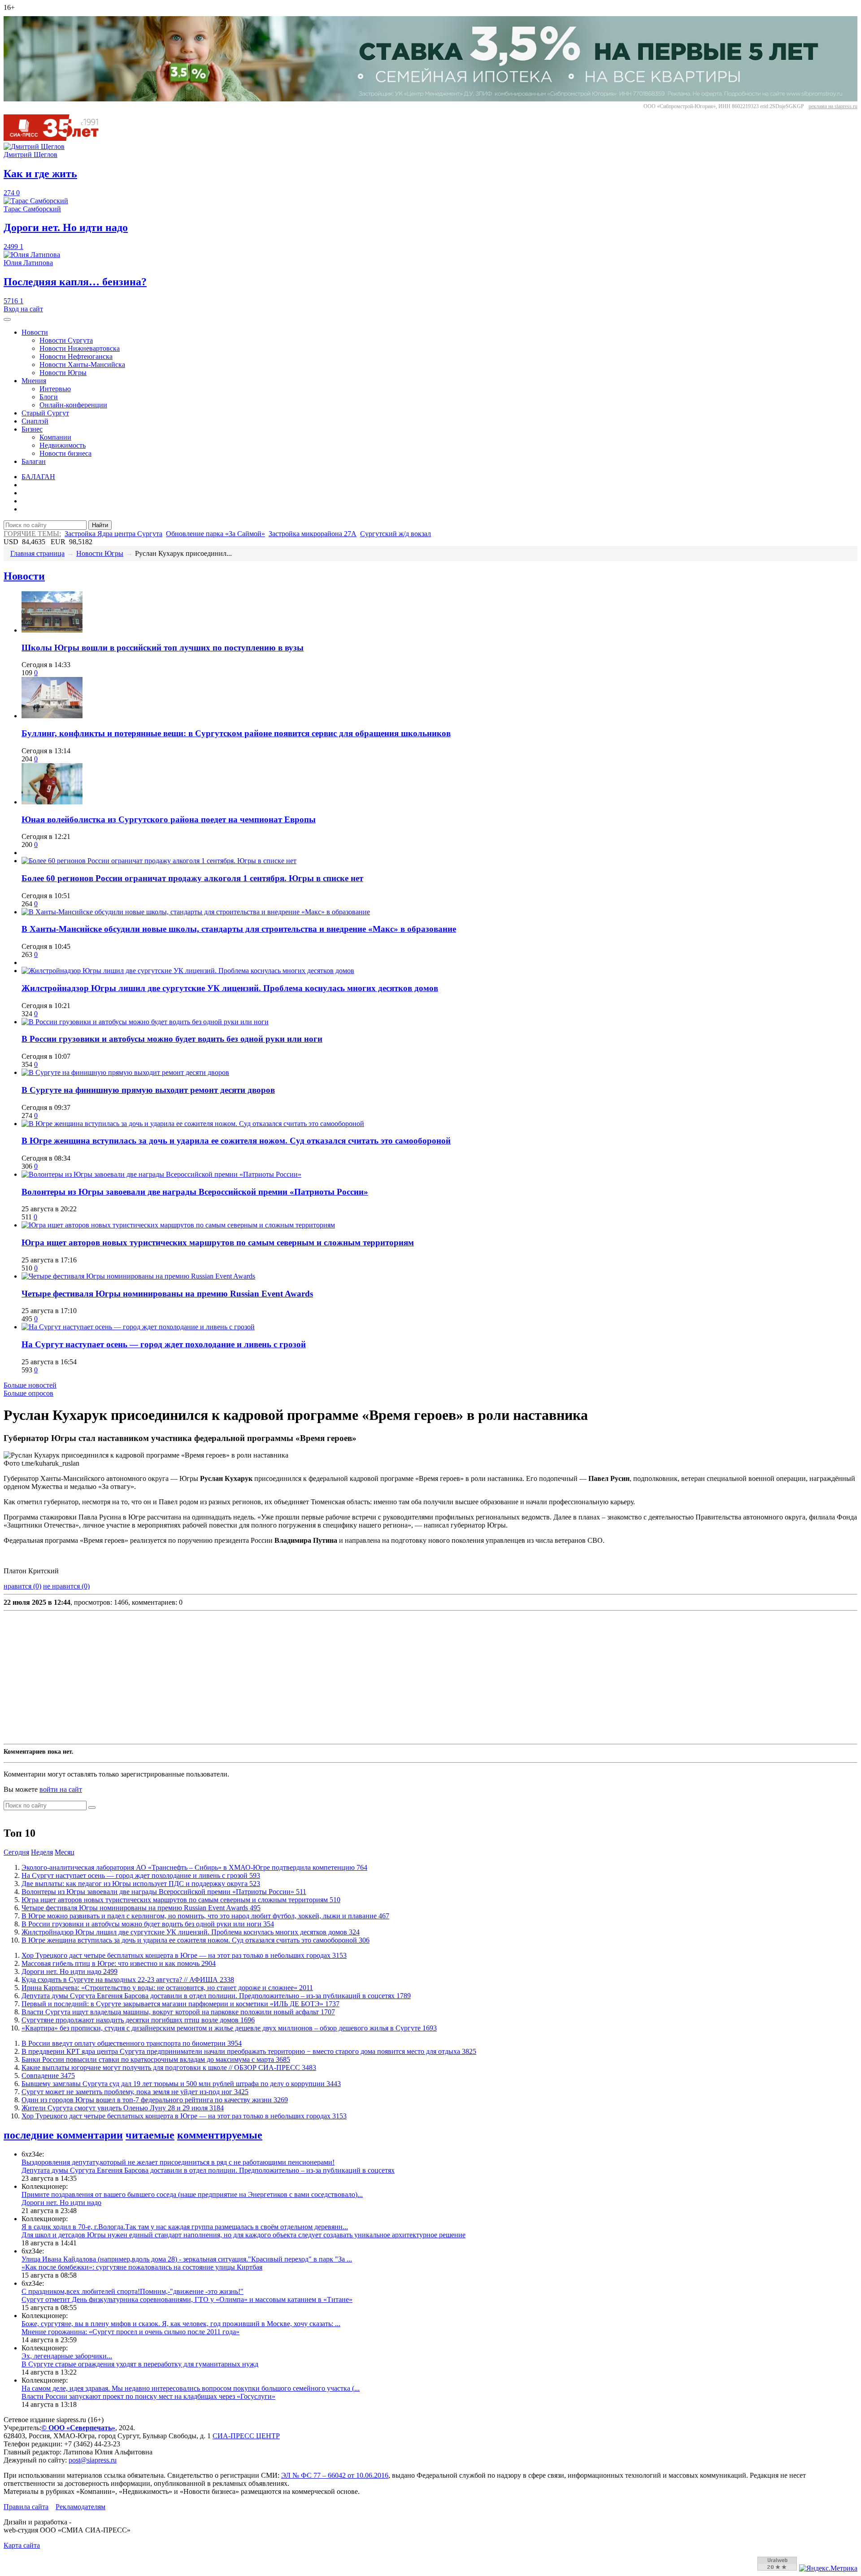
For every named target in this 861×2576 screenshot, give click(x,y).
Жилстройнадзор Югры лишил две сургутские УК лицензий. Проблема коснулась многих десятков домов (230, 988)
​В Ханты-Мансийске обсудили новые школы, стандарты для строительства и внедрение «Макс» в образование (239, 929)
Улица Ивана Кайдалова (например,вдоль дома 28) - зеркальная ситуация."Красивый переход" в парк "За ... (187, 2259)
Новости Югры (63, 373)
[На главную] (57, 138)
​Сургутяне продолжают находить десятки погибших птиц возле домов (138, 2020)
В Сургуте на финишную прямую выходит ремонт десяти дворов (148, 1090)
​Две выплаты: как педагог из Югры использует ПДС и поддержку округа (141, 1884)
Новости (35, 332)
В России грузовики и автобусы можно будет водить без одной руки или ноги (172, 1039)
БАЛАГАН (38, 477)
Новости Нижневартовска (80, 348)
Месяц (65, 1852)
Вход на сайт (23, 309)
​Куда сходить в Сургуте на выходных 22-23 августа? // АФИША (128, 1980)
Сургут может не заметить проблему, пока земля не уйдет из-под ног (135, 2092)
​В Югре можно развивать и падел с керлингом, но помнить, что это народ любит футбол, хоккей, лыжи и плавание (205, 1916)
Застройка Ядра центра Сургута (113, 534)
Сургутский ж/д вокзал (396, 534)
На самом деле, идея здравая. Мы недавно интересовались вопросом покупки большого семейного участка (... (191, 2388)
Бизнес (32, 429)
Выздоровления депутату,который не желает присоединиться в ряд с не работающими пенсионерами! (178, 2162)
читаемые (150, 2135)
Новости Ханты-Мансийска (82, 365)
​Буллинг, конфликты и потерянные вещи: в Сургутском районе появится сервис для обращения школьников (236, 733)
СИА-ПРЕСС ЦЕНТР (246, 2436)
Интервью (55, 389)
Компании (55, 437)
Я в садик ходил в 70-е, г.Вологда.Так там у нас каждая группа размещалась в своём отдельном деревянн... (185, 2227)
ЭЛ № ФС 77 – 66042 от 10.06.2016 (335, 2475)
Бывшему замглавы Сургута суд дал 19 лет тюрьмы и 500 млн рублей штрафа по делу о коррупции (181, 2084)
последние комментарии (63, 2135)
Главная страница (37, 553)
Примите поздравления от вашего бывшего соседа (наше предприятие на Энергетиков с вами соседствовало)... (192, 2194)
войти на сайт (61, 1789)
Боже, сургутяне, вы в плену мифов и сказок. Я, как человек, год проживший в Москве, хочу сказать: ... (181, 2324)
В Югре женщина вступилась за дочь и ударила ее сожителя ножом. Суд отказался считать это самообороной (236, 1141)
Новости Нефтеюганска (76, 356)
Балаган (34, 461)
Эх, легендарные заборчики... (67, 2356)
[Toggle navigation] (7, 319)
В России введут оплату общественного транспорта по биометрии (132, 2043)
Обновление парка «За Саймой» (215, 534)
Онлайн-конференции (73, 405)
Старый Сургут (45, 413)
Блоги (49, 397)
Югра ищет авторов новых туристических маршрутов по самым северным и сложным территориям (218, 1242)
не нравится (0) (66, 1586)
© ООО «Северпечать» (78, 2428)
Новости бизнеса (65, 453)
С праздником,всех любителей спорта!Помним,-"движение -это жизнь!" (133, 2291)
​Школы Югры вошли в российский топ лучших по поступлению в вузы (163, 648)
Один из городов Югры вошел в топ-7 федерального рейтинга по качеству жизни (155, 2100)
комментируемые (220, 2135)
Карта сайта (22, 2545)
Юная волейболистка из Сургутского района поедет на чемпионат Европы (169, 819)
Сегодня (16, 1852)
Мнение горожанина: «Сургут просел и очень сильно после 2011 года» (130, 2332)
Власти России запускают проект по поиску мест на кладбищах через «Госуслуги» (148, 2396)
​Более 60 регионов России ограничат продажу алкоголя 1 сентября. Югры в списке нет (192, 878)
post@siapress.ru (93, 2460)
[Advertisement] (273, 1677)
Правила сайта (26, 2507)
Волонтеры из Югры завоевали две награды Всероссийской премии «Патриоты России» (195, 1192)
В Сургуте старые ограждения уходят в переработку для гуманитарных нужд (140, 2364)
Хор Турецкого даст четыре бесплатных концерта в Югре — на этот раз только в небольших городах (184, 1955)
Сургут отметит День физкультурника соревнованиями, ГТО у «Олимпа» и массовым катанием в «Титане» (187, 2299)
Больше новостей (30, 1385)
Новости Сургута (66, 340)
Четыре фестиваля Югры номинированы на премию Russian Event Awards (167, 1294)
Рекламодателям (80, 2507)
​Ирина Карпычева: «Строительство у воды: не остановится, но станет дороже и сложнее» (167, 1988)
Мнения (34, 381)
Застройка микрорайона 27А (313, 534)
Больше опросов (28, 1393)
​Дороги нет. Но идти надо (70, 1971)
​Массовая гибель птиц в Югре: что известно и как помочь (119, 1963)
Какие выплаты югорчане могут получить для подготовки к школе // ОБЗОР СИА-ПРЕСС (169, 2067)
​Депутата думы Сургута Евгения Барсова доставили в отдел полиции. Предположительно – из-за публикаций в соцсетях (216, 1996)
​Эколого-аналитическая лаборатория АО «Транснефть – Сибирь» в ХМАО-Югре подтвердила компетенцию (194, 1867)
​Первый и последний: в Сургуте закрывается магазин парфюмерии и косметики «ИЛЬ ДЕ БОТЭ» (180, 2004)
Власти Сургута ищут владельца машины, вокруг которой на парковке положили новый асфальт (178, 2012)
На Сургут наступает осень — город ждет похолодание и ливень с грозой (164, 1344)
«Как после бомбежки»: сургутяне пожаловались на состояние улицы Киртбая (142, 2267)
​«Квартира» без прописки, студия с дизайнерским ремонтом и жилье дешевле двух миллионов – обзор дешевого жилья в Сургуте (229, 2028)
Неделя (42, 1852)
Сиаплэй (35, 421)
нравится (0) (22, 1586)
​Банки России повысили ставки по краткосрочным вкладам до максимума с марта (156, 2059)
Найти (100, 525)
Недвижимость (63, 445)
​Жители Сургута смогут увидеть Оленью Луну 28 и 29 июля (123, 2108)
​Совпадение (48, 2076)
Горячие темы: (32, 534)
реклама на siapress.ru (833, 106)
